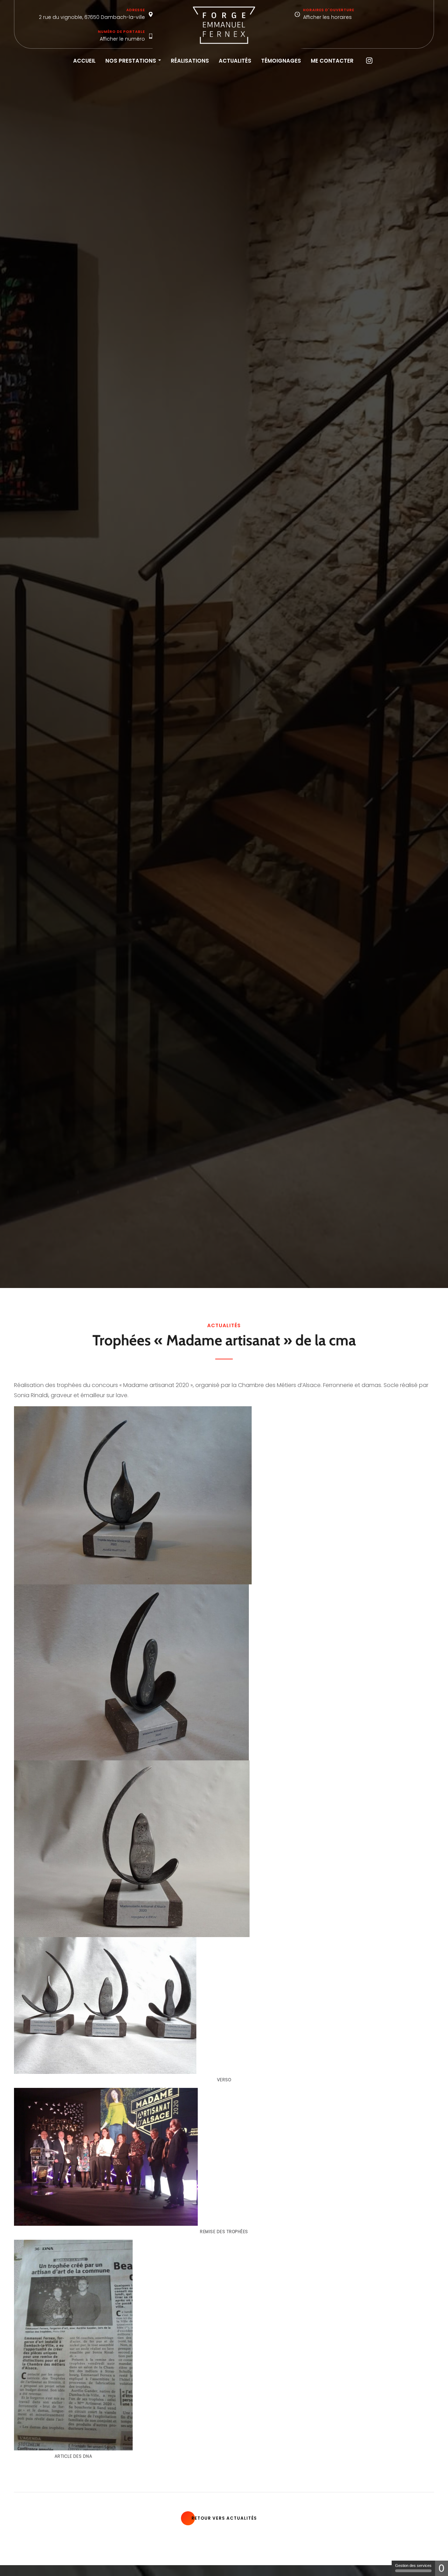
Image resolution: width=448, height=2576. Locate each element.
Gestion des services (413, 2566)
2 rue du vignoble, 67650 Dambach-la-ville (92, 17)
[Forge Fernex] (224, 25)
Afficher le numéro (122, 39)
